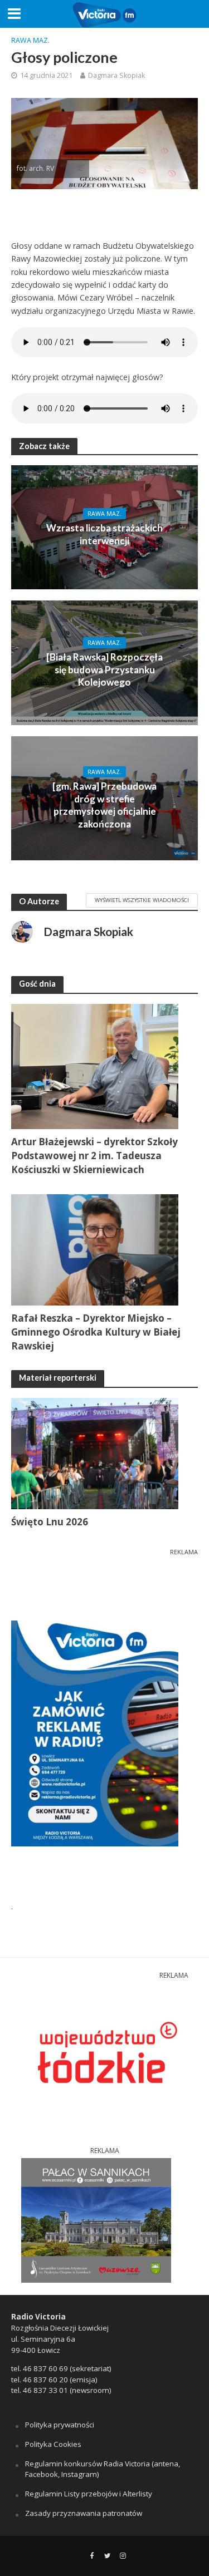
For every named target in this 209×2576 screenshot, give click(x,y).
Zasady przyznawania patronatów (84, 2513)
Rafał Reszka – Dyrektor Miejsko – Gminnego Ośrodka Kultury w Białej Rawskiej (96, 1332)
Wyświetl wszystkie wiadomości (142, 900)
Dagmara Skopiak (116, 75)
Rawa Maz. (30, 40)
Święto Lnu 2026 (50, 1522)
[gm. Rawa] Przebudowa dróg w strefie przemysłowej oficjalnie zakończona (104, 805)
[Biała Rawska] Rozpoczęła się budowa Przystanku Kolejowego (104, 669)
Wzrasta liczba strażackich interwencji (104, 534)
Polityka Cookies (53, 2444)
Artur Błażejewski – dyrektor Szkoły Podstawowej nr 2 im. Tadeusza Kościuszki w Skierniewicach (94, 1156)
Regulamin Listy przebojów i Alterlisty (89, 2494)
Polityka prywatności (60, 2425)
